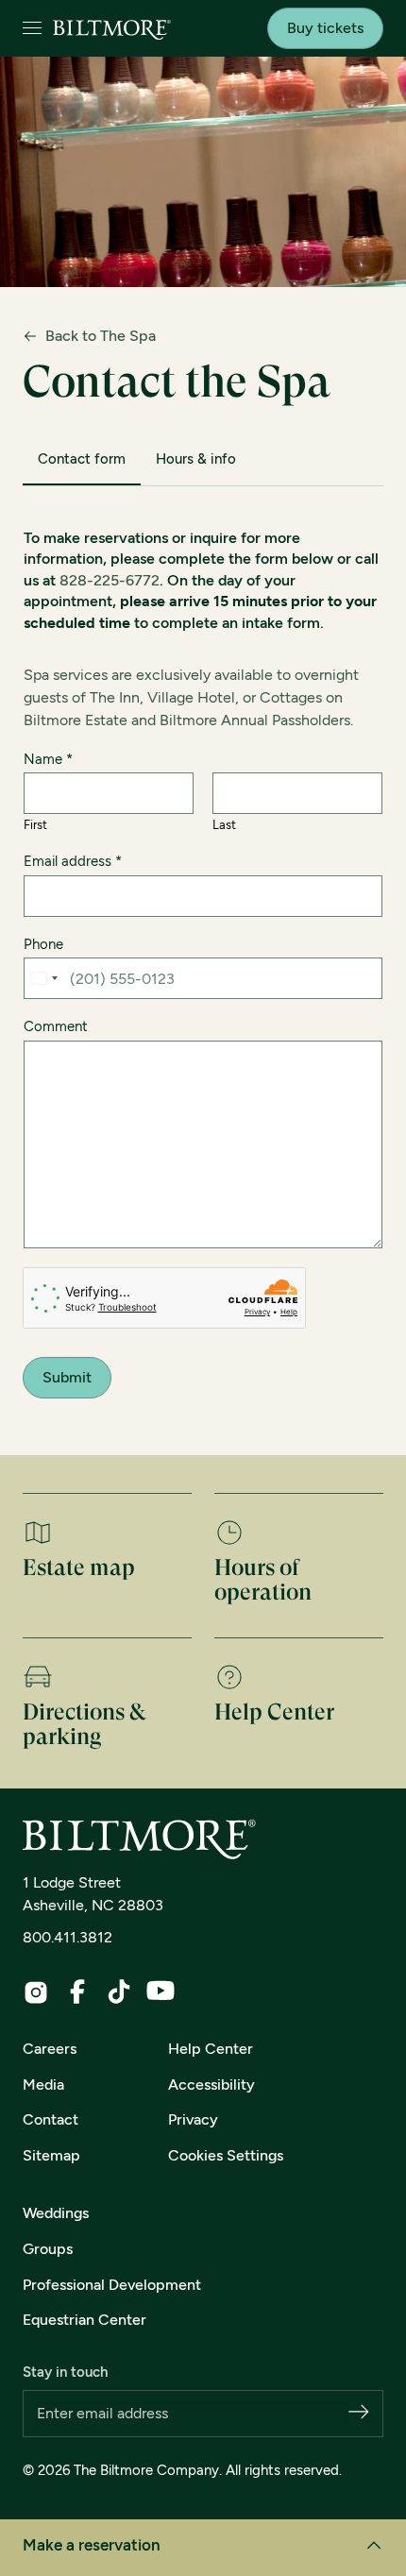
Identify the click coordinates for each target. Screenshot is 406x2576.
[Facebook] (77, 1991)
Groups (48, 2249)
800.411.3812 (68, 1937)
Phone (43, 944)
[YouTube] (161, 1991)
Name (48, 759)
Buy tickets (325, 28)
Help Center (211, 2049)
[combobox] (43, 978)
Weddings (56, 2213)
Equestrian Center (85, 2320)
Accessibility (211, 2085)
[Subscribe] (359, 2413)
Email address (73, 861)
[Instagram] (36, 1992)
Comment (56, 1026)
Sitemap (51, 2155)
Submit (67, 1377)
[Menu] (32, 29)
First (35, 825)
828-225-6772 (110, 580)
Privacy (193, 2119)
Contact (51, 2119)
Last (224, 825)
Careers (50, 2049)
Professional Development (112, 2285)
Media (43, 2085)
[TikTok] (119, 1991)
